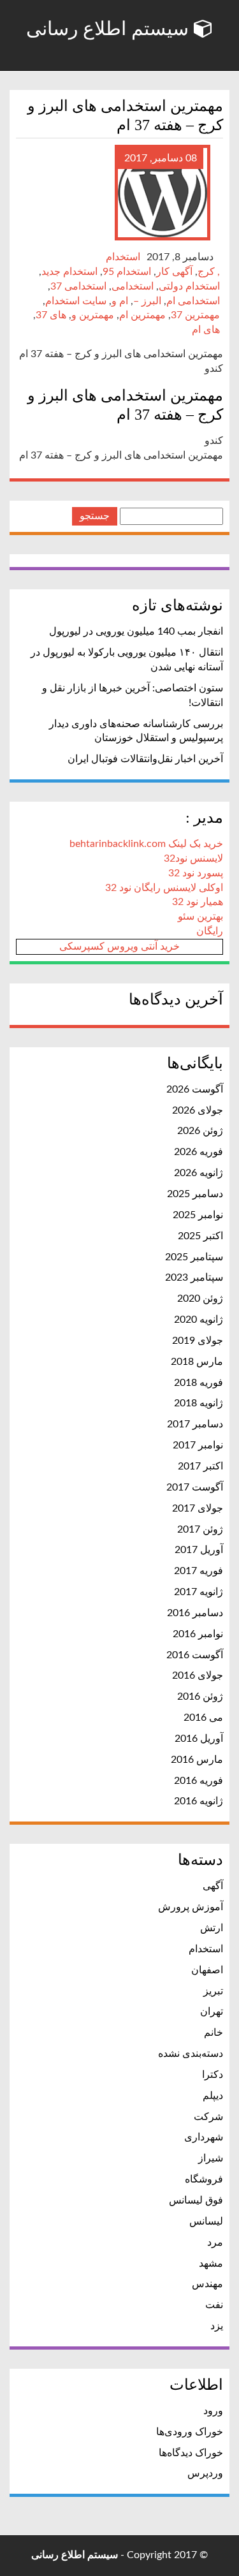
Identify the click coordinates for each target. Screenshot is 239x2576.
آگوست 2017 (195, 1487)
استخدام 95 (127, 272)
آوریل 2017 (199, 1550)
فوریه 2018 (199, 1383)
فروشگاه (204, 2179)
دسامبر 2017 (195, 1424)
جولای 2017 (198, 1508)
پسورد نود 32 (196, 873)
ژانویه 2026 (199, 1173)
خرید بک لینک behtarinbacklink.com (146, 844)
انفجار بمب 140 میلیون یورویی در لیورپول (136, 631)
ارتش (212, 1928)
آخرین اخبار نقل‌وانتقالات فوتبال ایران (145, 759)
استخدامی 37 (78, 286)
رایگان (210, 931)
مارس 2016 (197, 1760)
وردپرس (205, 2473)
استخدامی (133, 286)
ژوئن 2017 (200, 1529)
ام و (120, 301)
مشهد (211, 2263)
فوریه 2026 (199, 1152)
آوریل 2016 (199, 1739)
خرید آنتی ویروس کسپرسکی (119, 946)
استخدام (123, 257)
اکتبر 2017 (200, 1466)
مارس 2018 (197, 1362)
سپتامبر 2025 (194, 1257)
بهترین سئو (200, 916)
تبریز (213, 1991)
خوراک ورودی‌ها (190, 2432)
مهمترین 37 (195, 315)
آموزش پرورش (191, 1907)
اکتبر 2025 (200, 1236)
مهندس (207, 2284)
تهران (212, 2012)
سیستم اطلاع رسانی (110, 28)
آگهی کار (174, 272)
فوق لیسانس (196, 2200)
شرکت (208, 2117)
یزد (217, 2326)
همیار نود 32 (198, 902)
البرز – (147, 301)
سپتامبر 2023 (194, 1277)
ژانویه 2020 (199, 1320)
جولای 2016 (198, 1675)
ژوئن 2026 (200, 1131)
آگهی (213, 1886)
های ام (206, 330)
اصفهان (207, 1970)
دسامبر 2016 (195, 1613)
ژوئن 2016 (200, 1696)
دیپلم (213, 2096)
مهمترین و (93, 315)
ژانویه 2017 (199, 1592)
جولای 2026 (198, 1110)
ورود (213, 2411)
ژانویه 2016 (199, 1801)
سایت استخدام (76, 301)
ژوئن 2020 (200, 1299)
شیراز (211, 2158)
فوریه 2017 (199, 1571)
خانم (214, 2033)
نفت (214, 2305)
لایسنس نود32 (193, 858)
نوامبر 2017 (198, 1445)
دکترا (213, 2075)
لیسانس (206, 2221)
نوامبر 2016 (198, 1634)
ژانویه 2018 (199, 1403)
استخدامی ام (193, 301)
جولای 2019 (198, 1341)
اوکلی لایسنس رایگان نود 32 (164, 888)
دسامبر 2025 (195, 1194)
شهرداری (204, 2137)
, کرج (209, 272)
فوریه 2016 (199, 1781)
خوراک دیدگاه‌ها (191, 2453)
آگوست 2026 (195, 1089)
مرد (215, 2242)
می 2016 (203, 1718)
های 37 (51, 315)
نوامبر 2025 (198, 1215)
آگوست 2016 (195, 1655)
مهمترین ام (142, 315)
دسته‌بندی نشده (191, 2054)
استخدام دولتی (189, 286)
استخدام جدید (69, 272)
